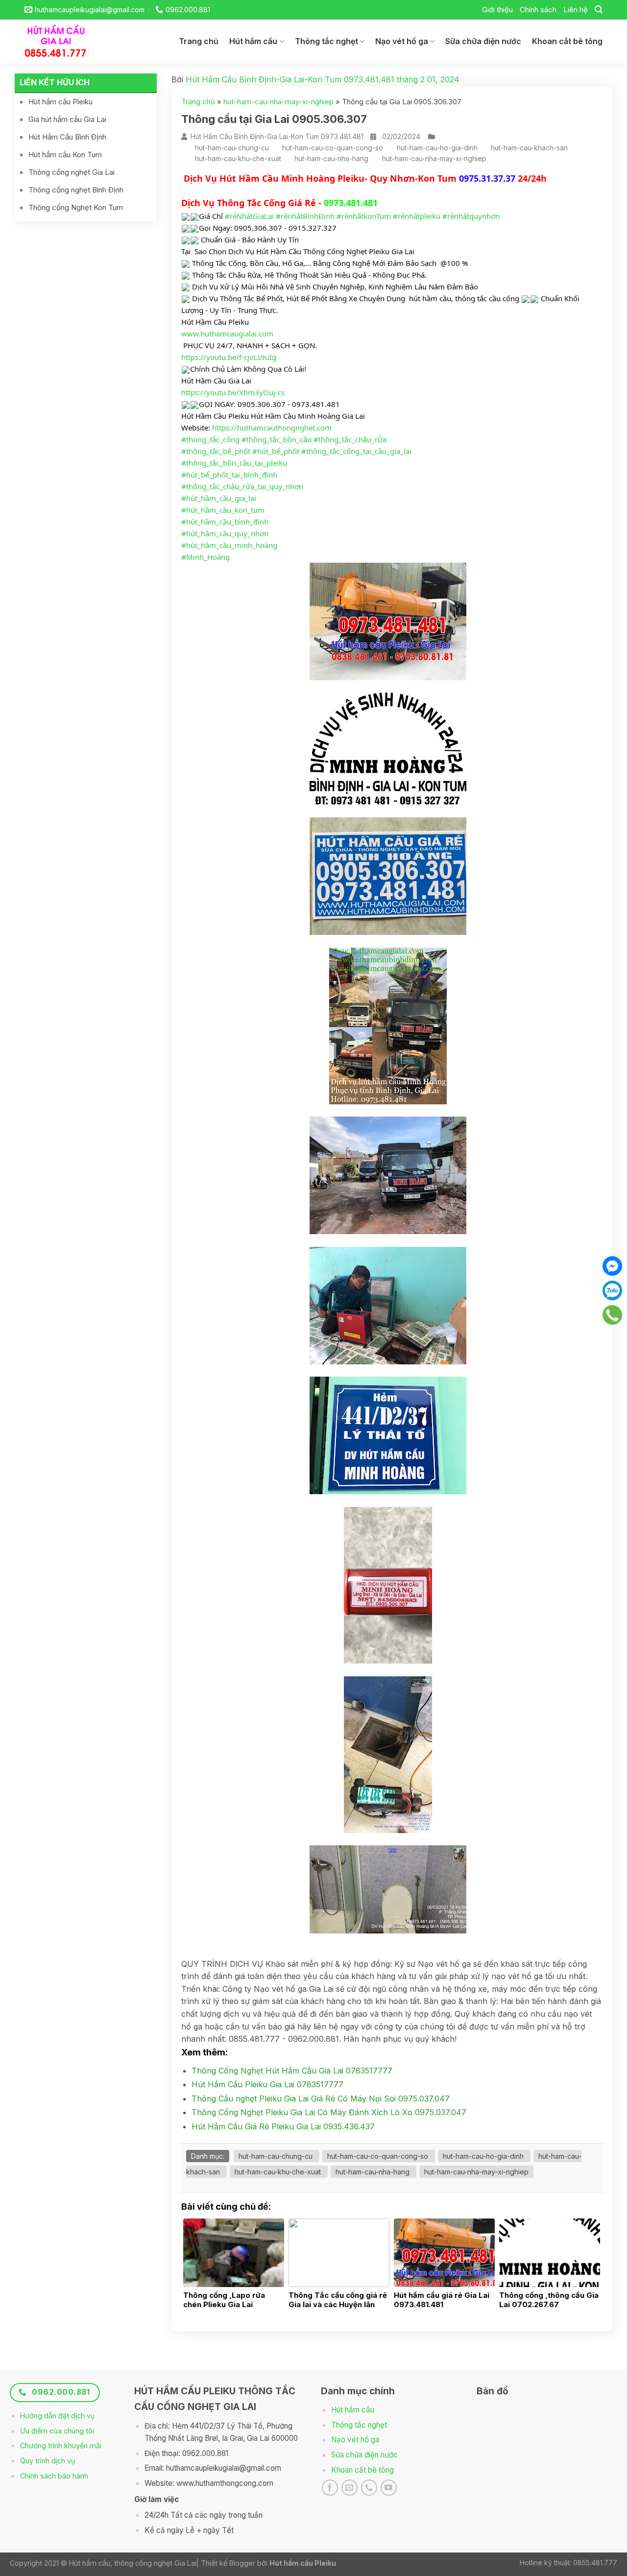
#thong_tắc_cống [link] (210, 439)
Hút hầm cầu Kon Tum (65, 155)
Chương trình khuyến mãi (61, 2445)
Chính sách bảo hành (54, 2476)
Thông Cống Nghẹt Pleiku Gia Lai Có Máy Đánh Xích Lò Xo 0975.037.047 (329, 2112)
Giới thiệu (497, 10)
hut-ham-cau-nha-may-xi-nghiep (278, 102)
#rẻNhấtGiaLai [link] (249, 216)
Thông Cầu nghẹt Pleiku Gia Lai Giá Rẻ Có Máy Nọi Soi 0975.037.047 (321, 2099)
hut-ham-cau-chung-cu (232, 148)
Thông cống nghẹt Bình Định (76, 190)
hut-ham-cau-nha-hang (331, 158)
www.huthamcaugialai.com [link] (227, 334)
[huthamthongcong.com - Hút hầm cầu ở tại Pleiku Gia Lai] (63, 42)
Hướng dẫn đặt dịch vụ (58, 2416)
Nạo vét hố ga (402, 41)
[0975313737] (612, 1315)
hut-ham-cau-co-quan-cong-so (333, 148)
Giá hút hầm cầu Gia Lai (67, 119)
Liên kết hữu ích (55, 82)
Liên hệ (576, 10)
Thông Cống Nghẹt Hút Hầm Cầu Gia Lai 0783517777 (292, 2071)
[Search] (599, 10)
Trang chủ (199, 41)
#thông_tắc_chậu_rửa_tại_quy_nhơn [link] (242, 486)
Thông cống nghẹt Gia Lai (72, 172)
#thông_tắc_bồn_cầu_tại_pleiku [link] (234, 463)
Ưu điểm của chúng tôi (57, 2431)
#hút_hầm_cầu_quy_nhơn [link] (225, 533)
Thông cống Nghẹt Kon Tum (76, 207)
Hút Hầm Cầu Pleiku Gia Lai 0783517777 (267, 2084)
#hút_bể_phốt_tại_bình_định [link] (229, 475)
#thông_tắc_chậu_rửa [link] (350, 439)
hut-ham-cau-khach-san (529, 148)
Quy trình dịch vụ (48, 2461)
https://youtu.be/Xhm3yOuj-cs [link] (233, 392)
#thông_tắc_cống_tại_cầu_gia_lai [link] (356, 451)
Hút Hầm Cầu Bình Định (67, 137)
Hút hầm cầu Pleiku (60, 102)
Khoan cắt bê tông (567, 41)
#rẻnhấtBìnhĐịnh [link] (305, 216)
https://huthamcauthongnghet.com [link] (272, 428)
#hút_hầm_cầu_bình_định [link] (225, 522)
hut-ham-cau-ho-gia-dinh (437, 148)
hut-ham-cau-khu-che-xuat (238, 158)
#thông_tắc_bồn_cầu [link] (277, 439)
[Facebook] (612, 1266)
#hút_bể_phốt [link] (276, 451)
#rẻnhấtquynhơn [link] (471, 216)
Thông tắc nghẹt (326, 41)
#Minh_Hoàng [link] (205, 557)
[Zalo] (612, 1290)
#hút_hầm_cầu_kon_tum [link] (223, 510)
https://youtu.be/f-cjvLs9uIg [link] (229, 357)
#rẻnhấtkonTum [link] (364, 216)
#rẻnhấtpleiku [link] (417, 216)
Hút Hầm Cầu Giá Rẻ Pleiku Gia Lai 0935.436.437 (283, 2126)
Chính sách (538, 10)
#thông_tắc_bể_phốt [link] (216, 451)
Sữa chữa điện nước (483, 41)
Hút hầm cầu (253, 41)
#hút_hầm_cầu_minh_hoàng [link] (229, 545)
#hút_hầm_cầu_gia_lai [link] (219, 498)
